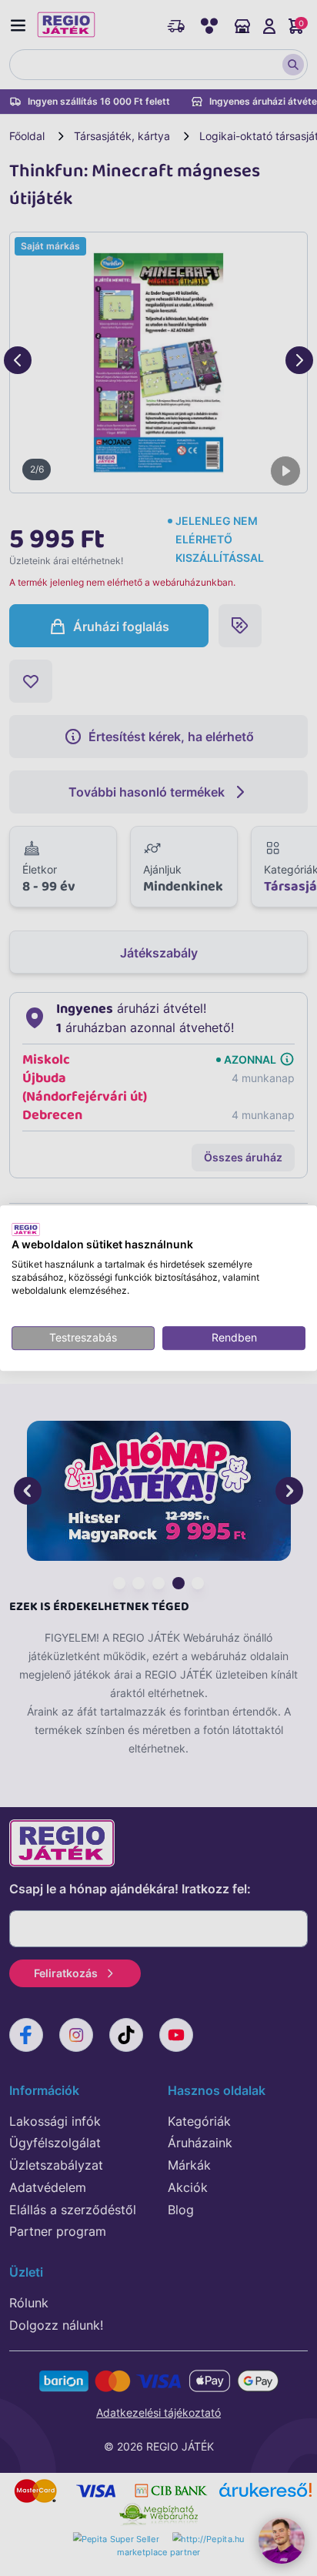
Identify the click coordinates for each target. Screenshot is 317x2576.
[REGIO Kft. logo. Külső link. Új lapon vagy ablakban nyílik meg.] (26, 1229)
